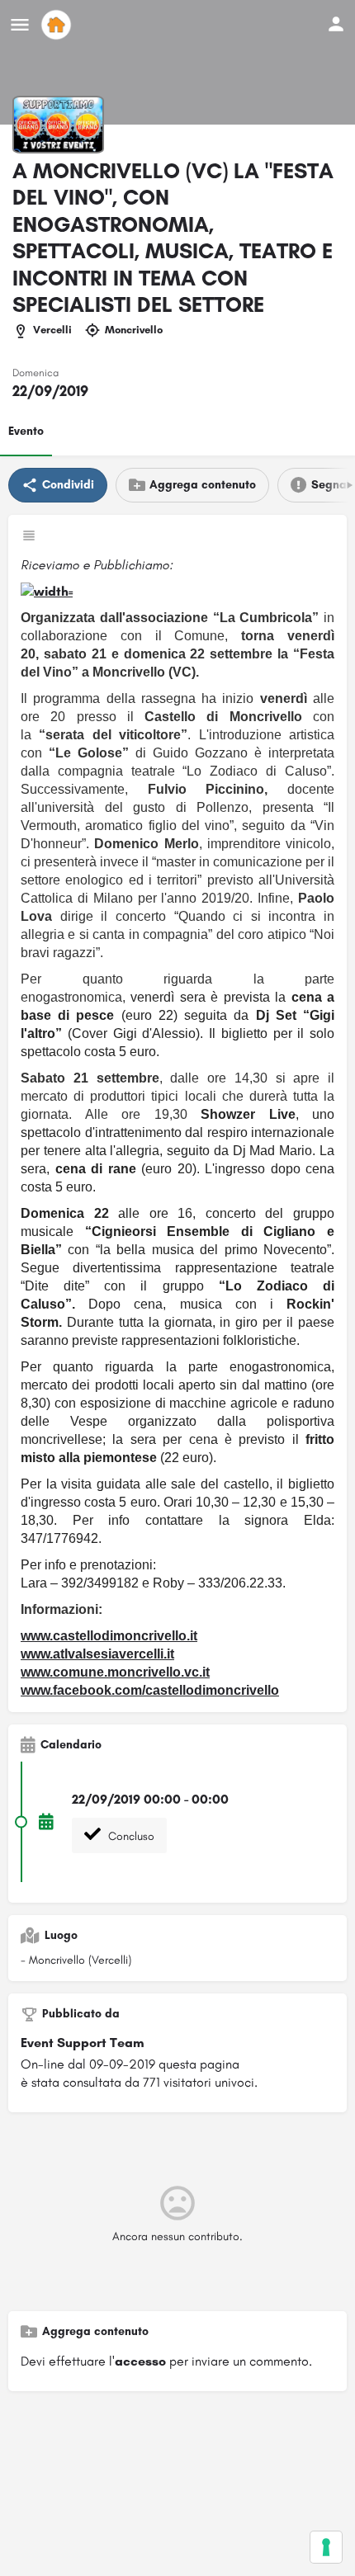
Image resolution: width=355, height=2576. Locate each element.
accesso (140, 2361)
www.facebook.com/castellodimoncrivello (150, 1690)
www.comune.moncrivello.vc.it (115, 1672)
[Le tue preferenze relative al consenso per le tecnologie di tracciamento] (326, 2547)
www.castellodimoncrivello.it (109, 1636)
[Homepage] (58, 25)
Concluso (130, 1836)
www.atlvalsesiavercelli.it (97, 1654)
